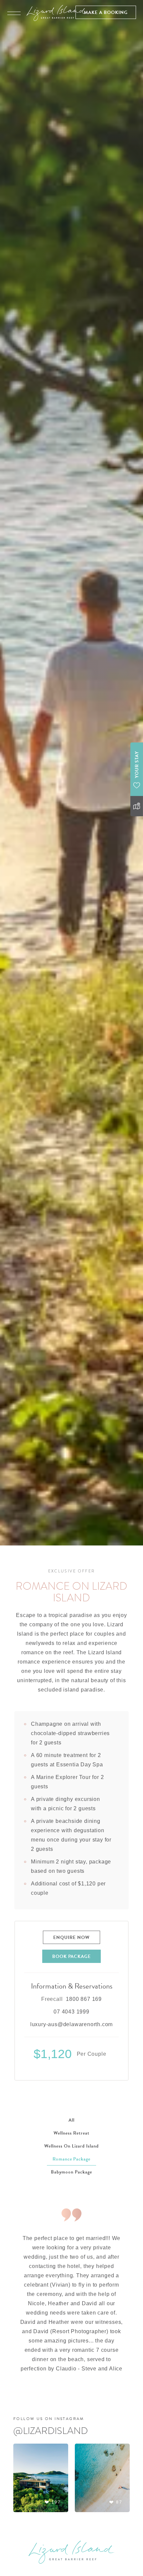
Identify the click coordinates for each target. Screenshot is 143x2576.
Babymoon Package (71, 2172)
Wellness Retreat (71, 2133)
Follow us (49, 2419)
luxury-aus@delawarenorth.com (71, 2024)
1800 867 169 (84, 1999)
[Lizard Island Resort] (57, 13)
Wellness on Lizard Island (71, 2146)
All (71, 2120)
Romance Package (72, 2159)
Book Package (72, 1956)
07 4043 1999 (71, 2012)
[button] (106, 12)
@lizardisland (51, 2431)
